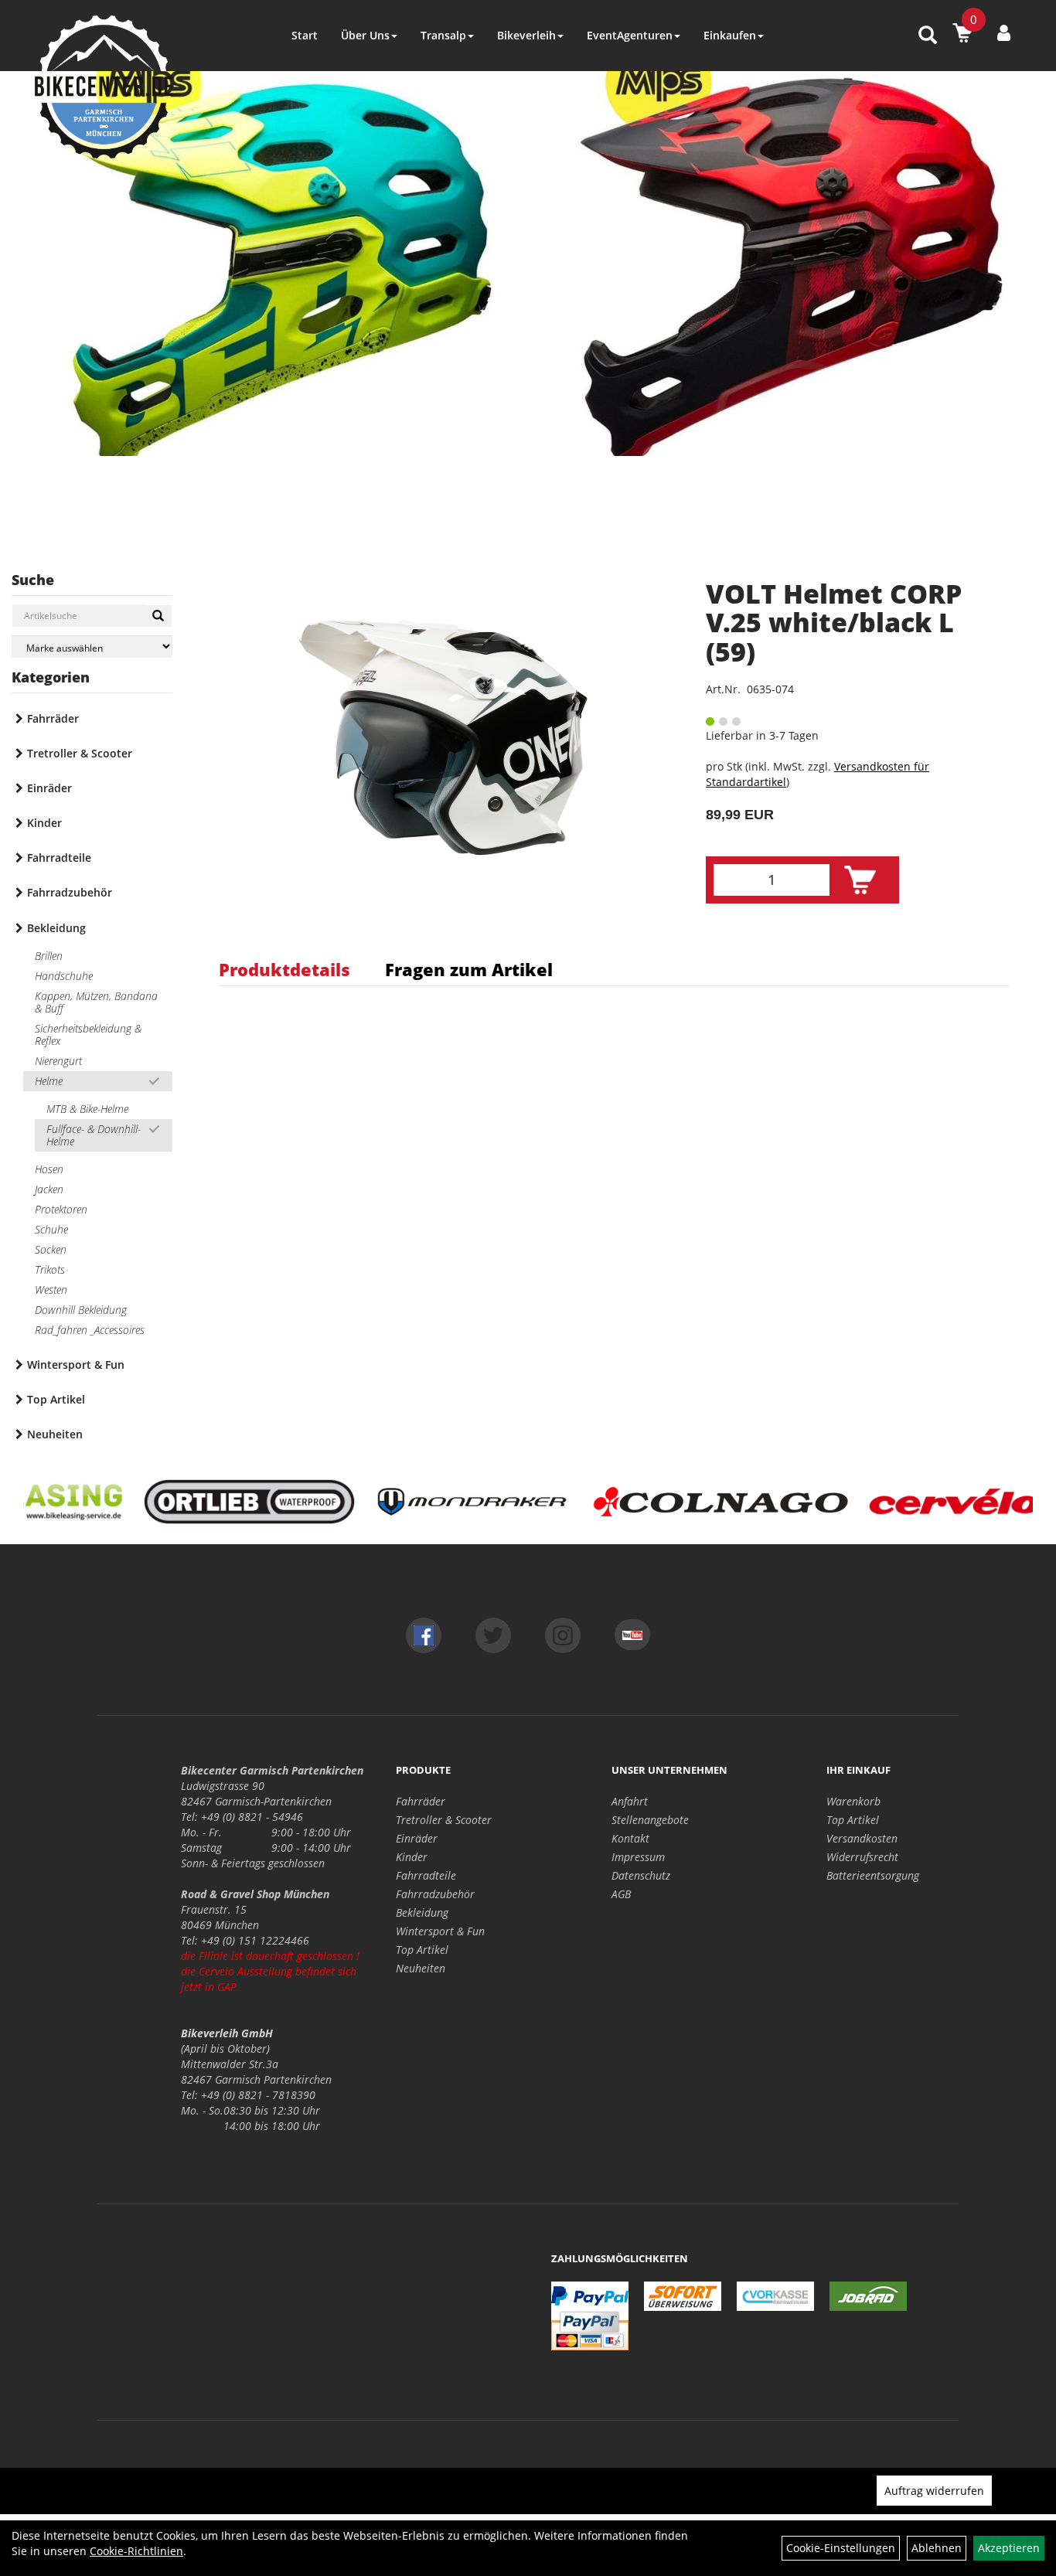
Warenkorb (853, 1801)
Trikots (50, 1269)
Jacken (49, 1189)
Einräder (49, 788)
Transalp (443, 35)
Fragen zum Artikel (469, 969)
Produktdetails (284, 969)
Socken (51, 1249)
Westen (51, 1290)
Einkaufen (730, 35)
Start (305, 35)
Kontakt (630, 1838)
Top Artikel (56, 1399)
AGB (621, 1894)
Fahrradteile (59, 858)
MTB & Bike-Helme (87, 1109)
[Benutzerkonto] (1004, 32)
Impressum (638, 1857)
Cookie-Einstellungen (841, 2548)
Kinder (44, 823)
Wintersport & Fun (76, 1365)
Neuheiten (55, 1434)
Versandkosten (862, 1838)
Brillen (49, 956)
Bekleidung (56, 928)
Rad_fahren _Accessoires (90, 1330)
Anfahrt (630, 1801)
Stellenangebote (650, 1820)
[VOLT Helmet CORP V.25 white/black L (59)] (443, 737)
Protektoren (61, 1209)
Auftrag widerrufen (934, 2491)
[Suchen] (158, 616)
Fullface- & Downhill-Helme (94, 1135)
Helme (49, 1081)
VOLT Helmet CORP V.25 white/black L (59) (834, 623)
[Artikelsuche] (928, 36)
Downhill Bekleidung (81, 1310)
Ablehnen (937, 2548)
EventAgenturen (630, 35)
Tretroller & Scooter (80, 753)
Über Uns (365, 35)
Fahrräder (53, 718)
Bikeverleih (526, 35)
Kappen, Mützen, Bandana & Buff (96, 1002)
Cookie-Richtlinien (136, 2551)
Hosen (49, 1169)
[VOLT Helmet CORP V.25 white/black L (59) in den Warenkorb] (860, 880)
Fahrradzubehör (70, 892)
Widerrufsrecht (862, 1857)
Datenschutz (641, 1875)
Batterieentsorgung (873, 1875)
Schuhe (51, 1229)
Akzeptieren (1009, 2548)
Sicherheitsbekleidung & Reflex (88, 1034)
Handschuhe (64, 976)
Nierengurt (58, 1061)
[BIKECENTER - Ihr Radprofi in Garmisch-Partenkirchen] (104, 87)
